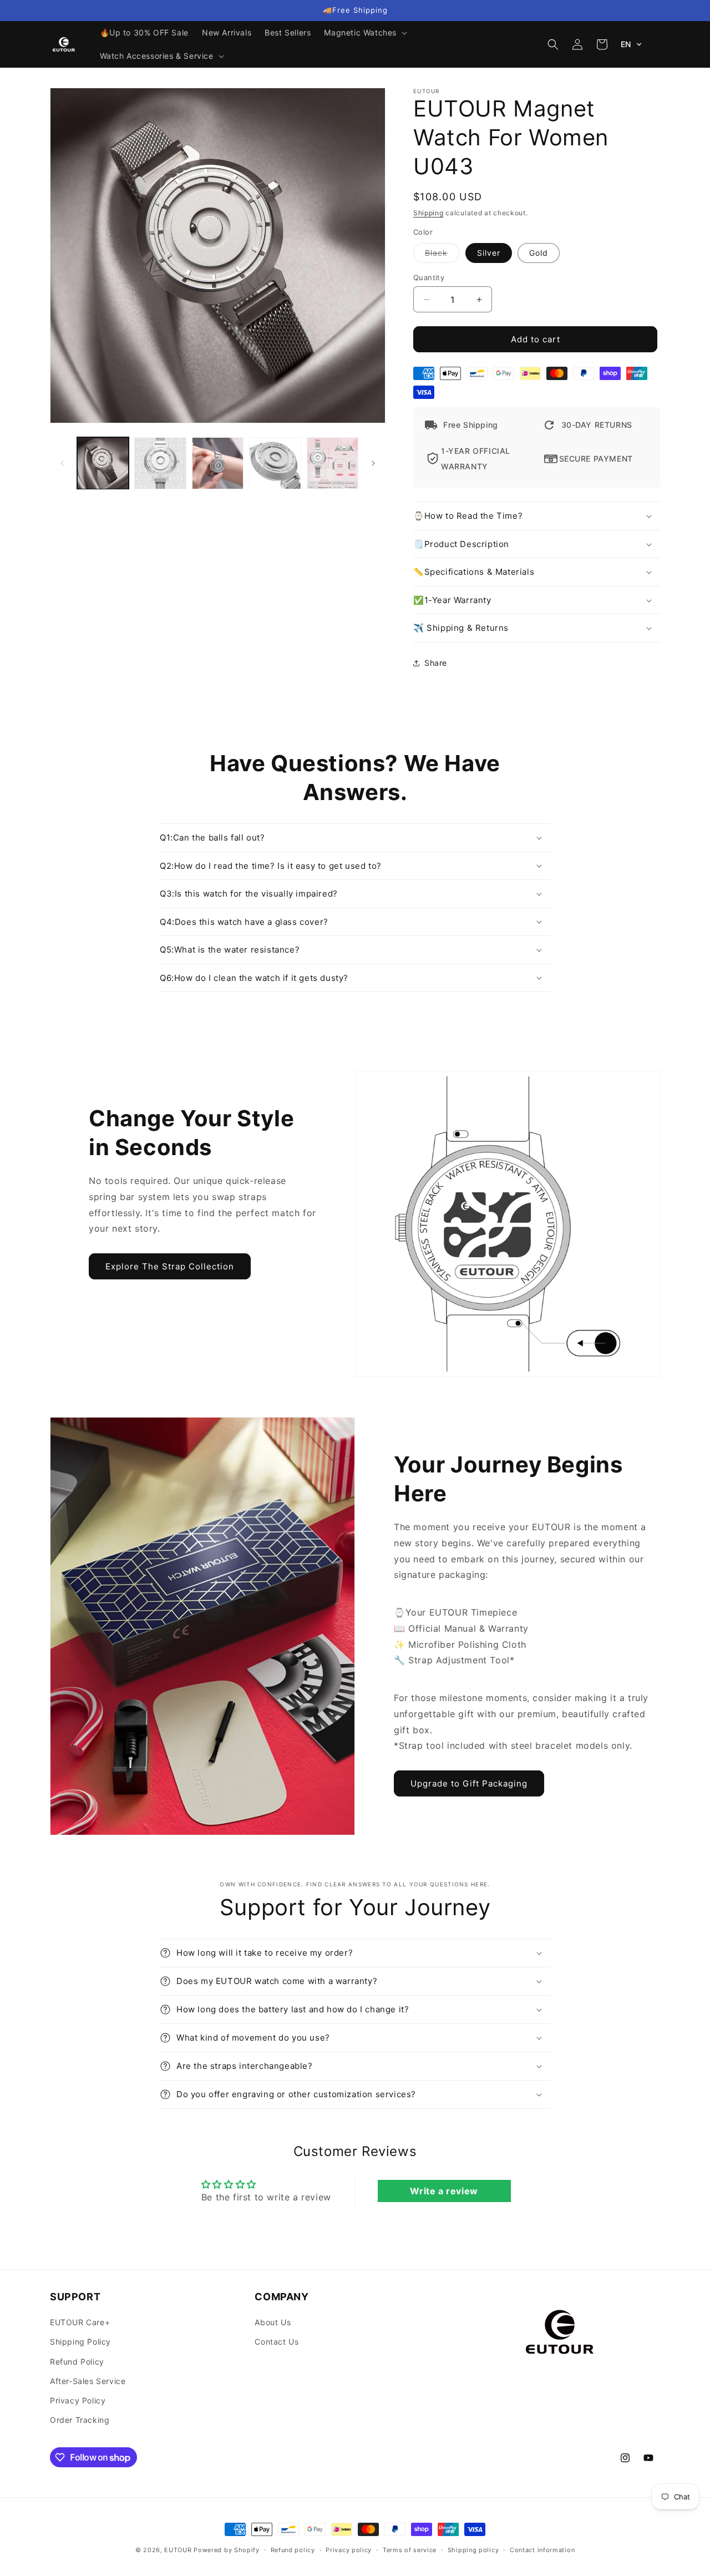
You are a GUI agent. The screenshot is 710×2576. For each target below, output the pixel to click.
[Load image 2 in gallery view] (160, 463)
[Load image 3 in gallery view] (218, 463)
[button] (364, 33)
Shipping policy (473, 2550)
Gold (539, 253)
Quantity (429, 277)
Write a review (444, 2191)
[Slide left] (62, 463)
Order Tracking (80, 2420)
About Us (273, 2322)
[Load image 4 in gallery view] (275, 463)
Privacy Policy (78, 2400)
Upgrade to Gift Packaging (469, 1783)
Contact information (542, 2550)
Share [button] (436, 663)
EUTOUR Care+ (80, 2322)
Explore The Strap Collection (170, 1266)
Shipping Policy (80, 2342)
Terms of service (410, 2550)
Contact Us (277, 2342)
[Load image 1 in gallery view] (103, 463)
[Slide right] (373, 463)
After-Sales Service (88, 2381)
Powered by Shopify (227, 2550)
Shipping (428, 213)
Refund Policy (77, 2362)
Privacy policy (349, 2550)
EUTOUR (178, 2550)
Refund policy (293, 2550)
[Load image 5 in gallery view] (333, 463)
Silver (489, 253)
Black (442, 255)
